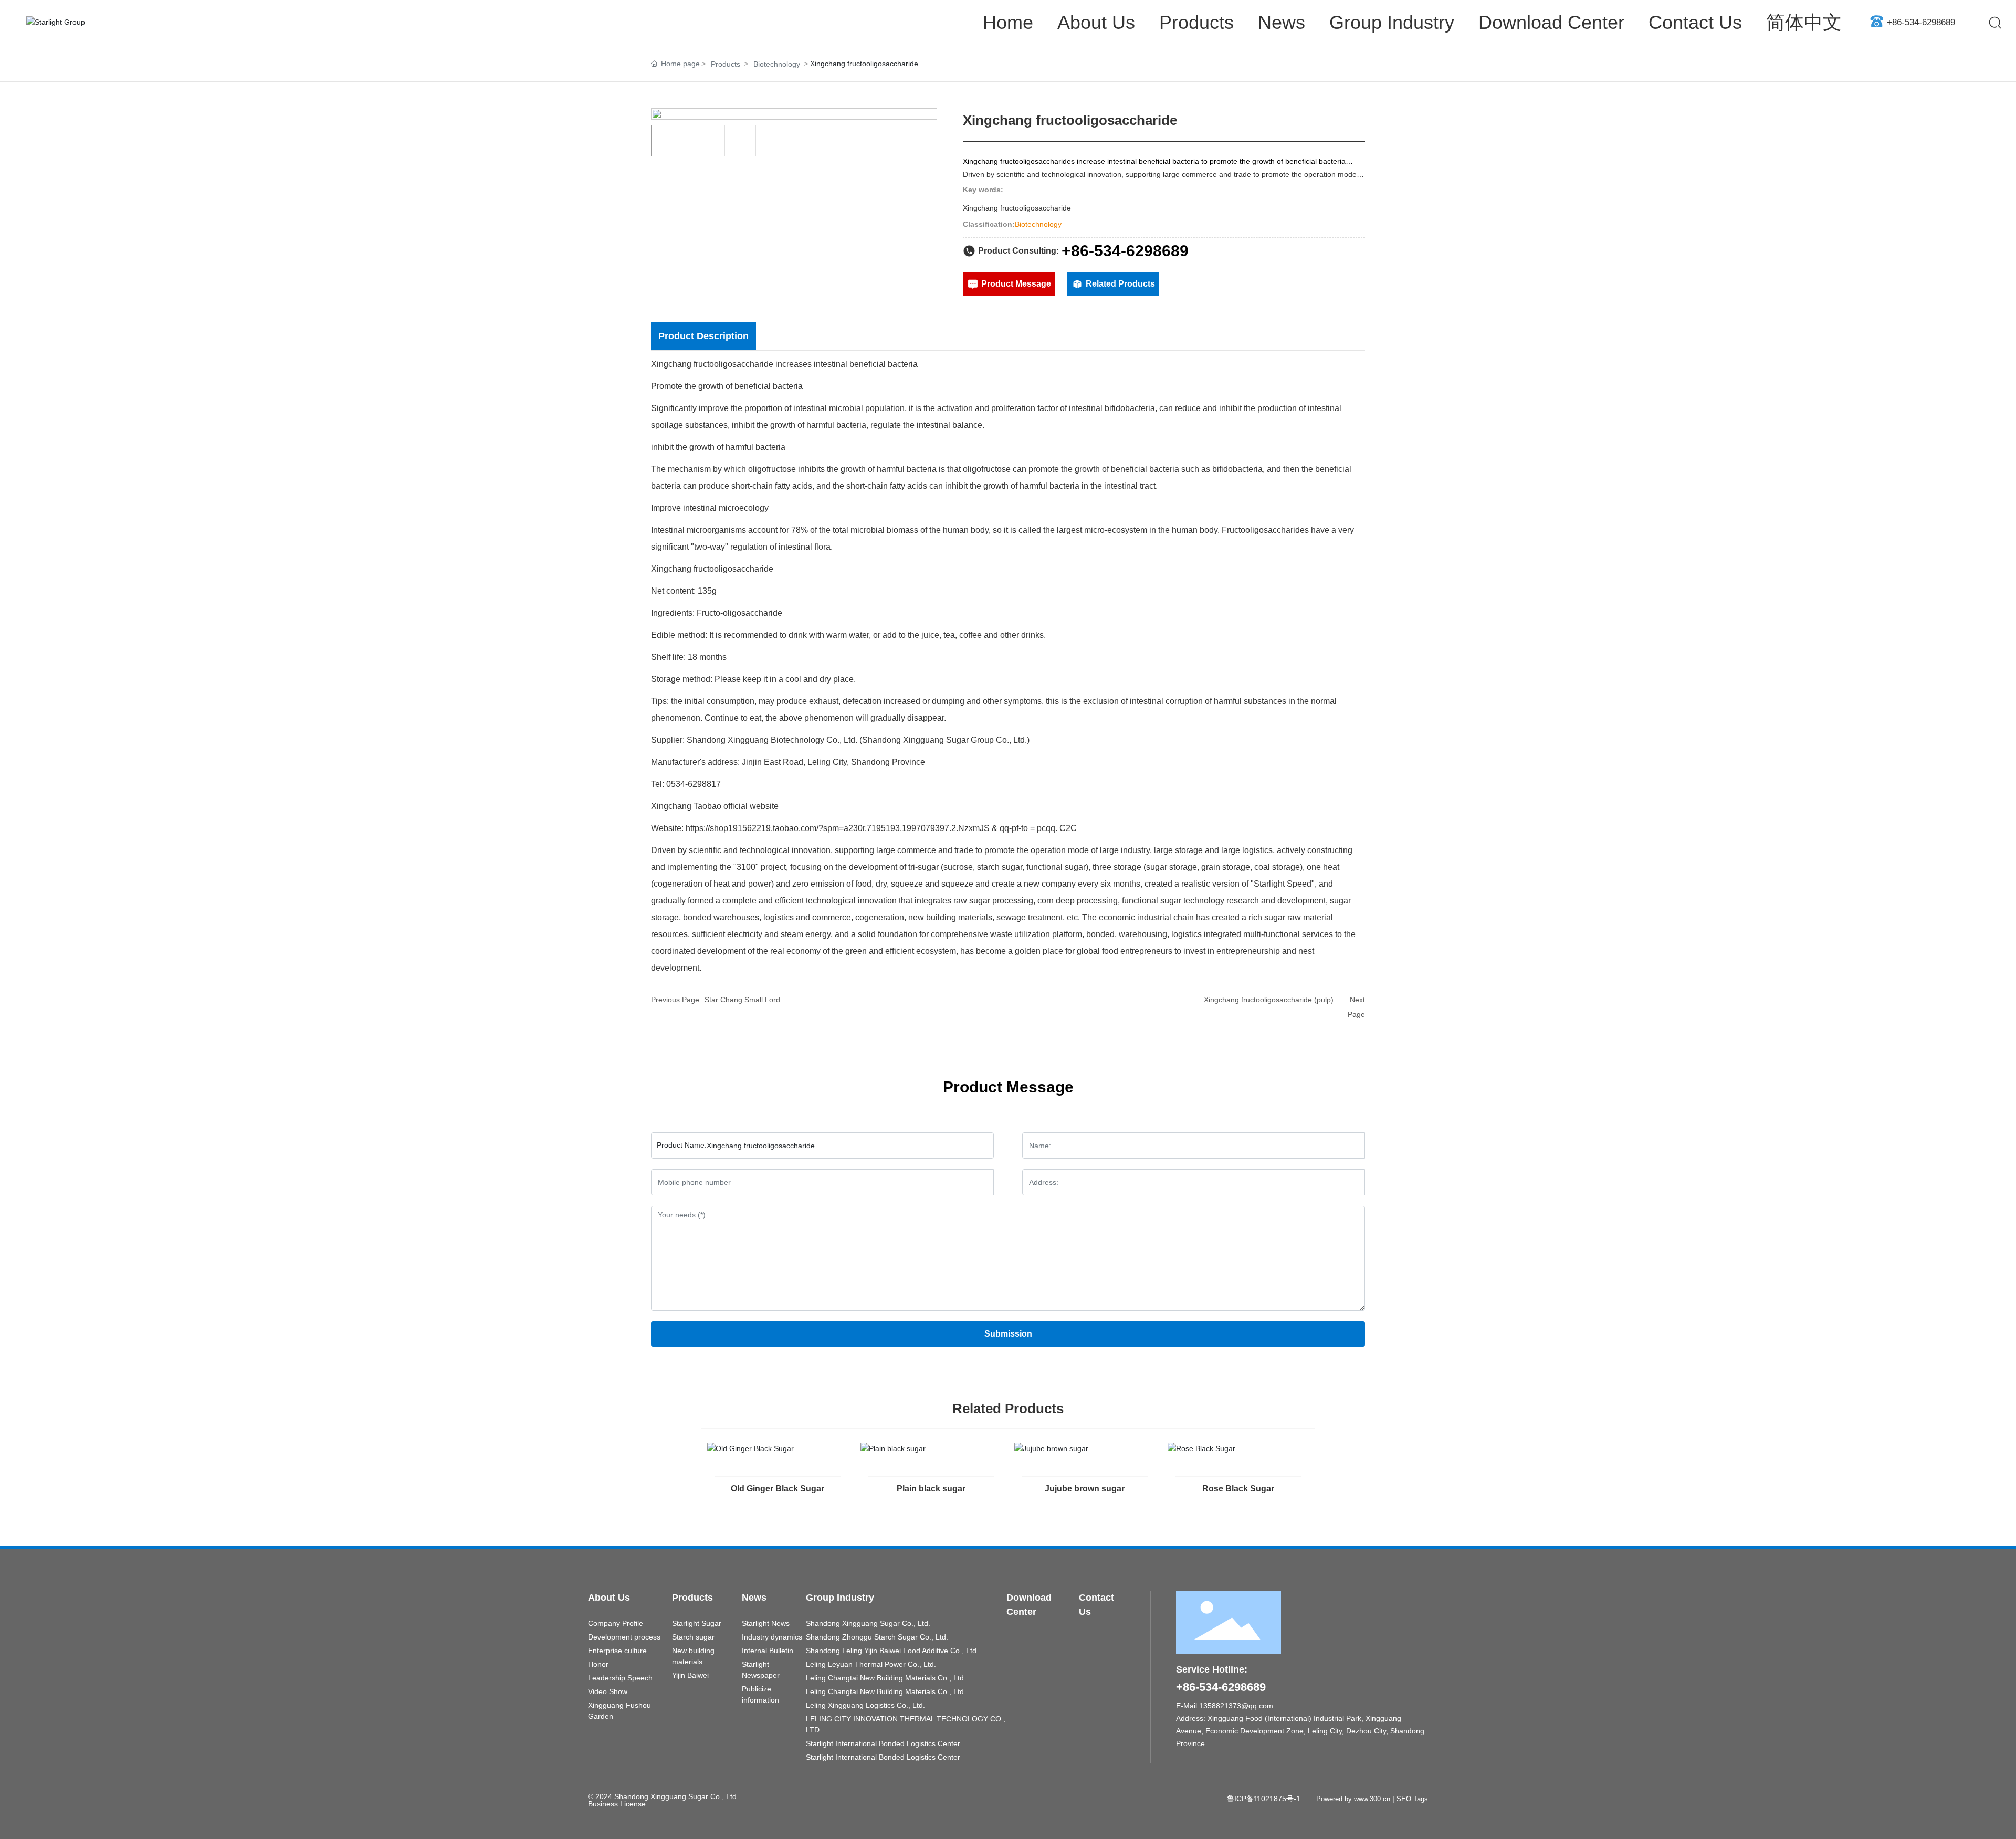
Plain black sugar (931, 1489)
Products (726, 64)
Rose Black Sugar (1238, 1489)
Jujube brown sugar (1085, 1489)
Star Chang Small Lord (742, 1000)
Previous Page (675, 1000)
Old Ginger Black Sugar (778, 1489)
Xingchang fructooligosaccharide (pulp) (1269, 1000)
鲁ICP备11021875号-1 (1264, 1799)
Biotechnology (777, 64)
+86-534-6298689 (1921, 22)
